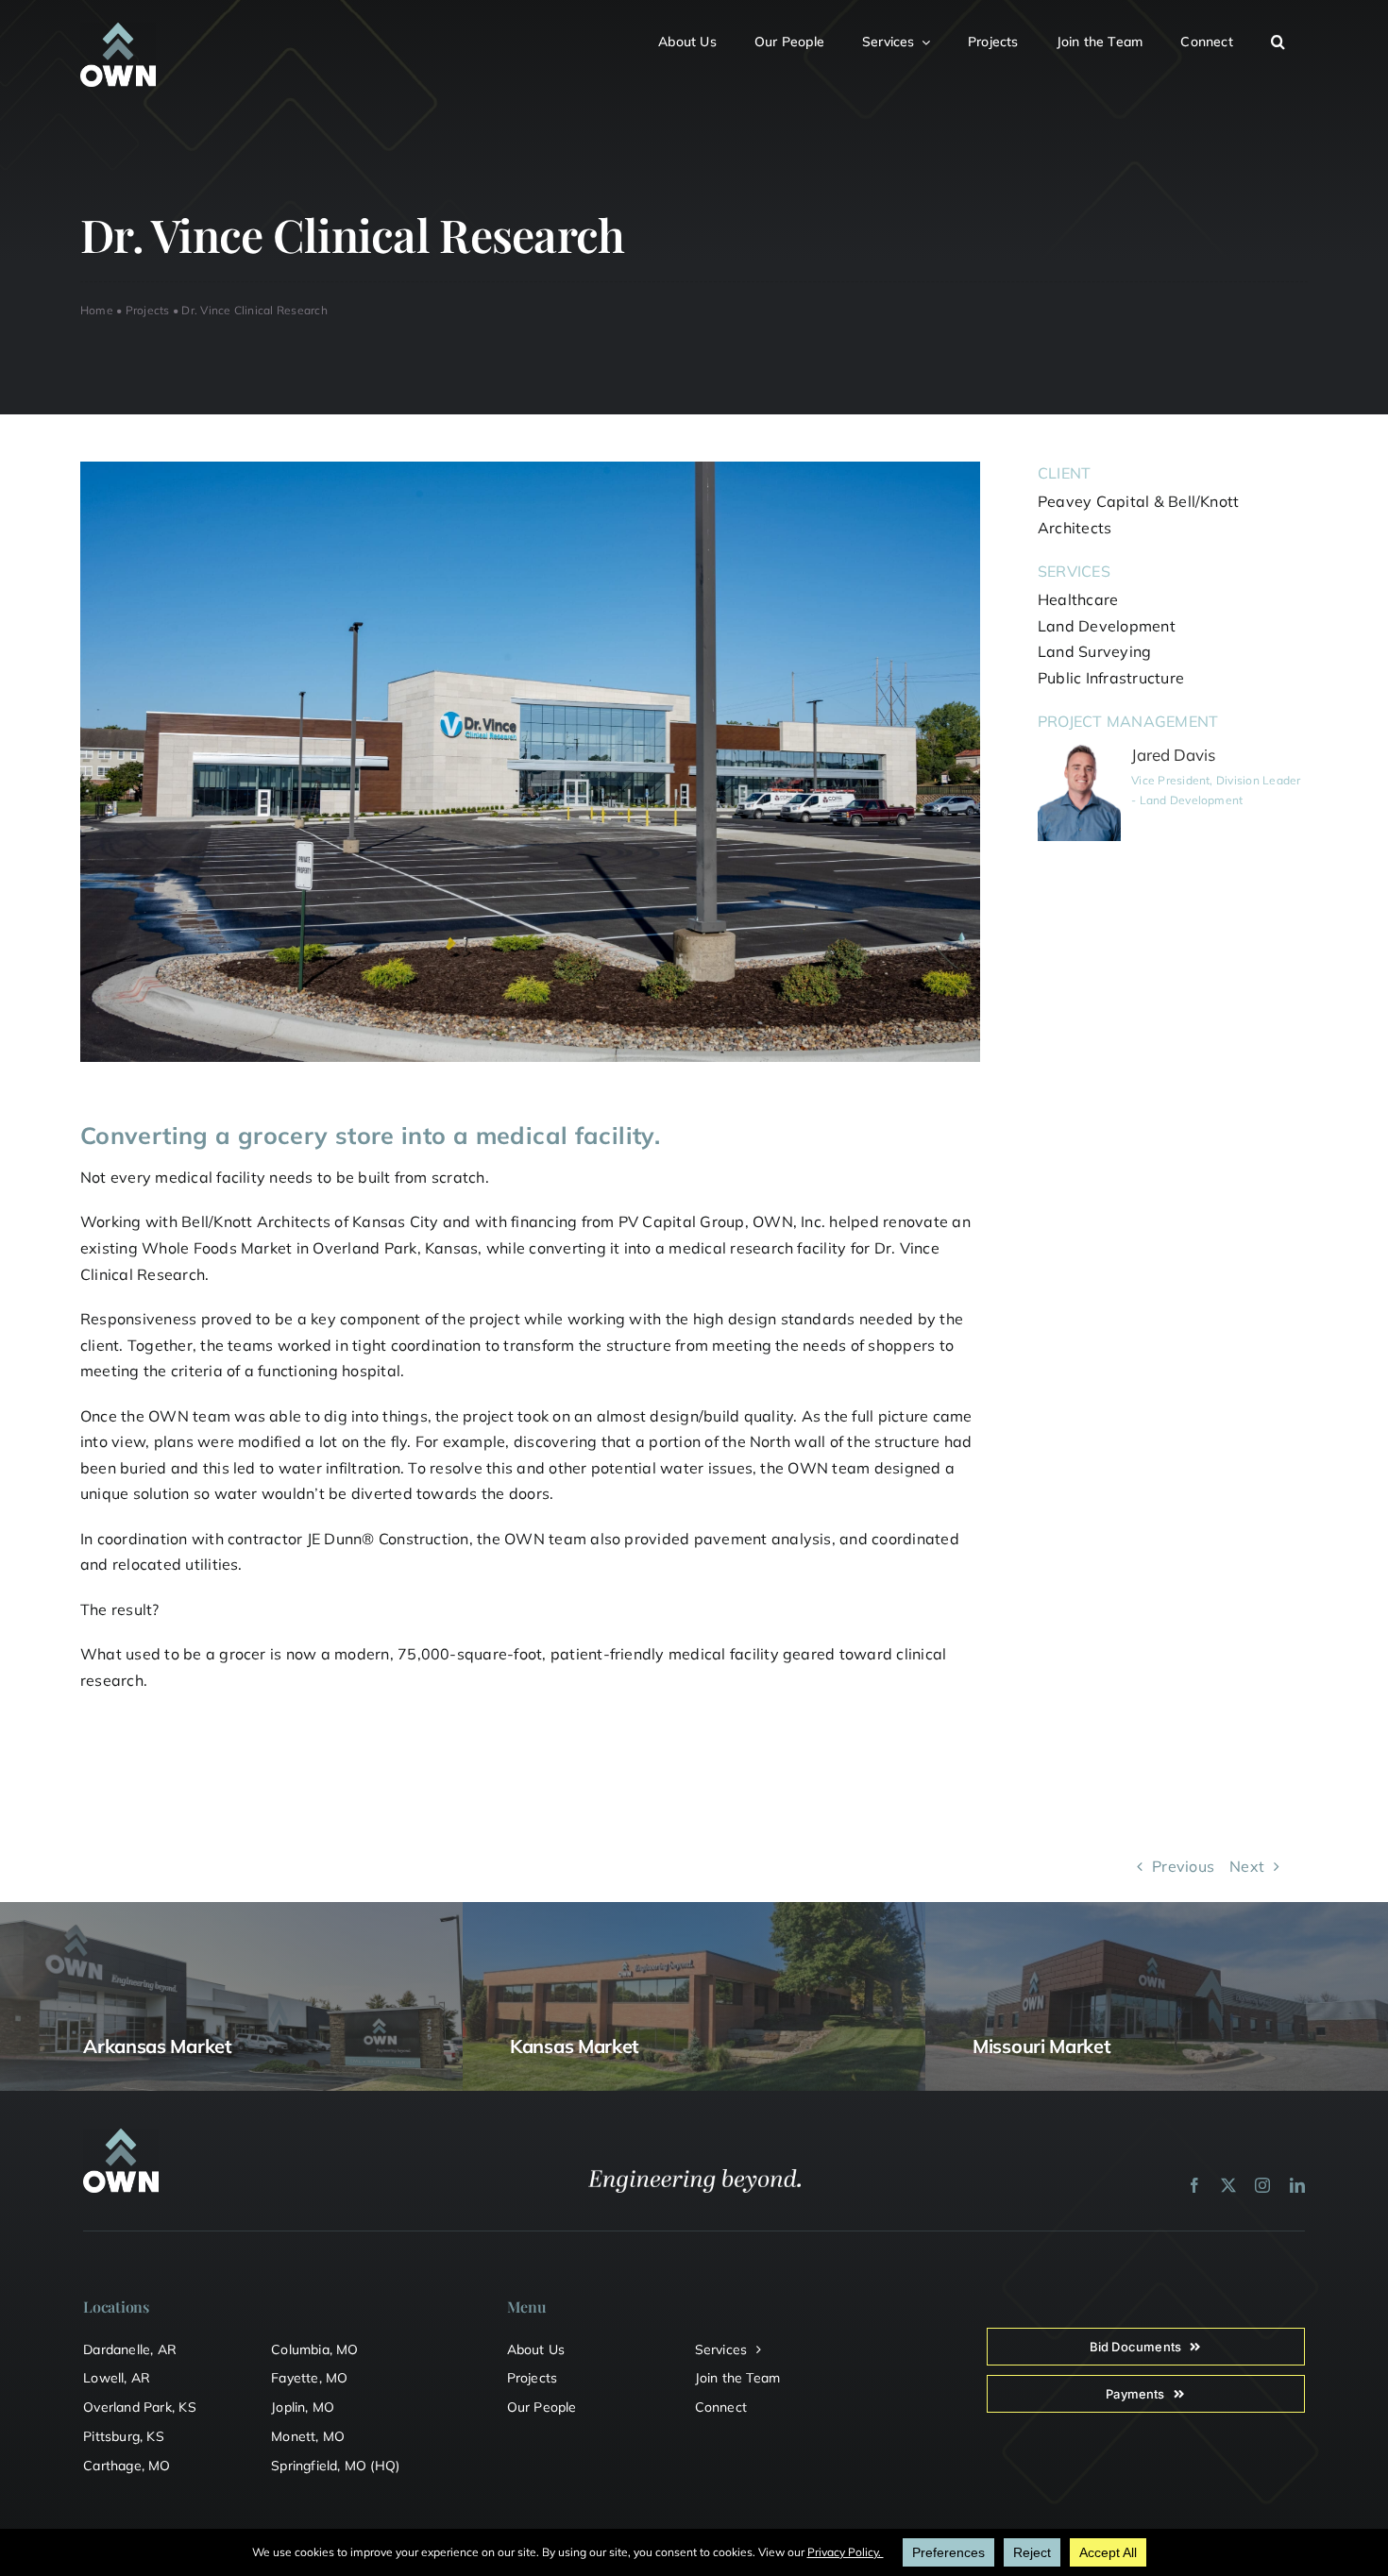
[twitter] (1228, 2185)
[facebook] (1194, 2185)
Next (1247, 1866)
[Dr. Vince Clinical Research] (530, 469)
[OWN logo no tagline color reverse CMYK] (118, 30)
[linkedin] (1297, 2185)
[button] (1289, 39)
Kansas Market (575, 2046)
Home (97, 310)
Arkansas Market (158, 2046)
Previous (1183, 1866)
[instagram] (1262, 2185)
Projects (148, 310)
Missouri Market (1042, 2046)
